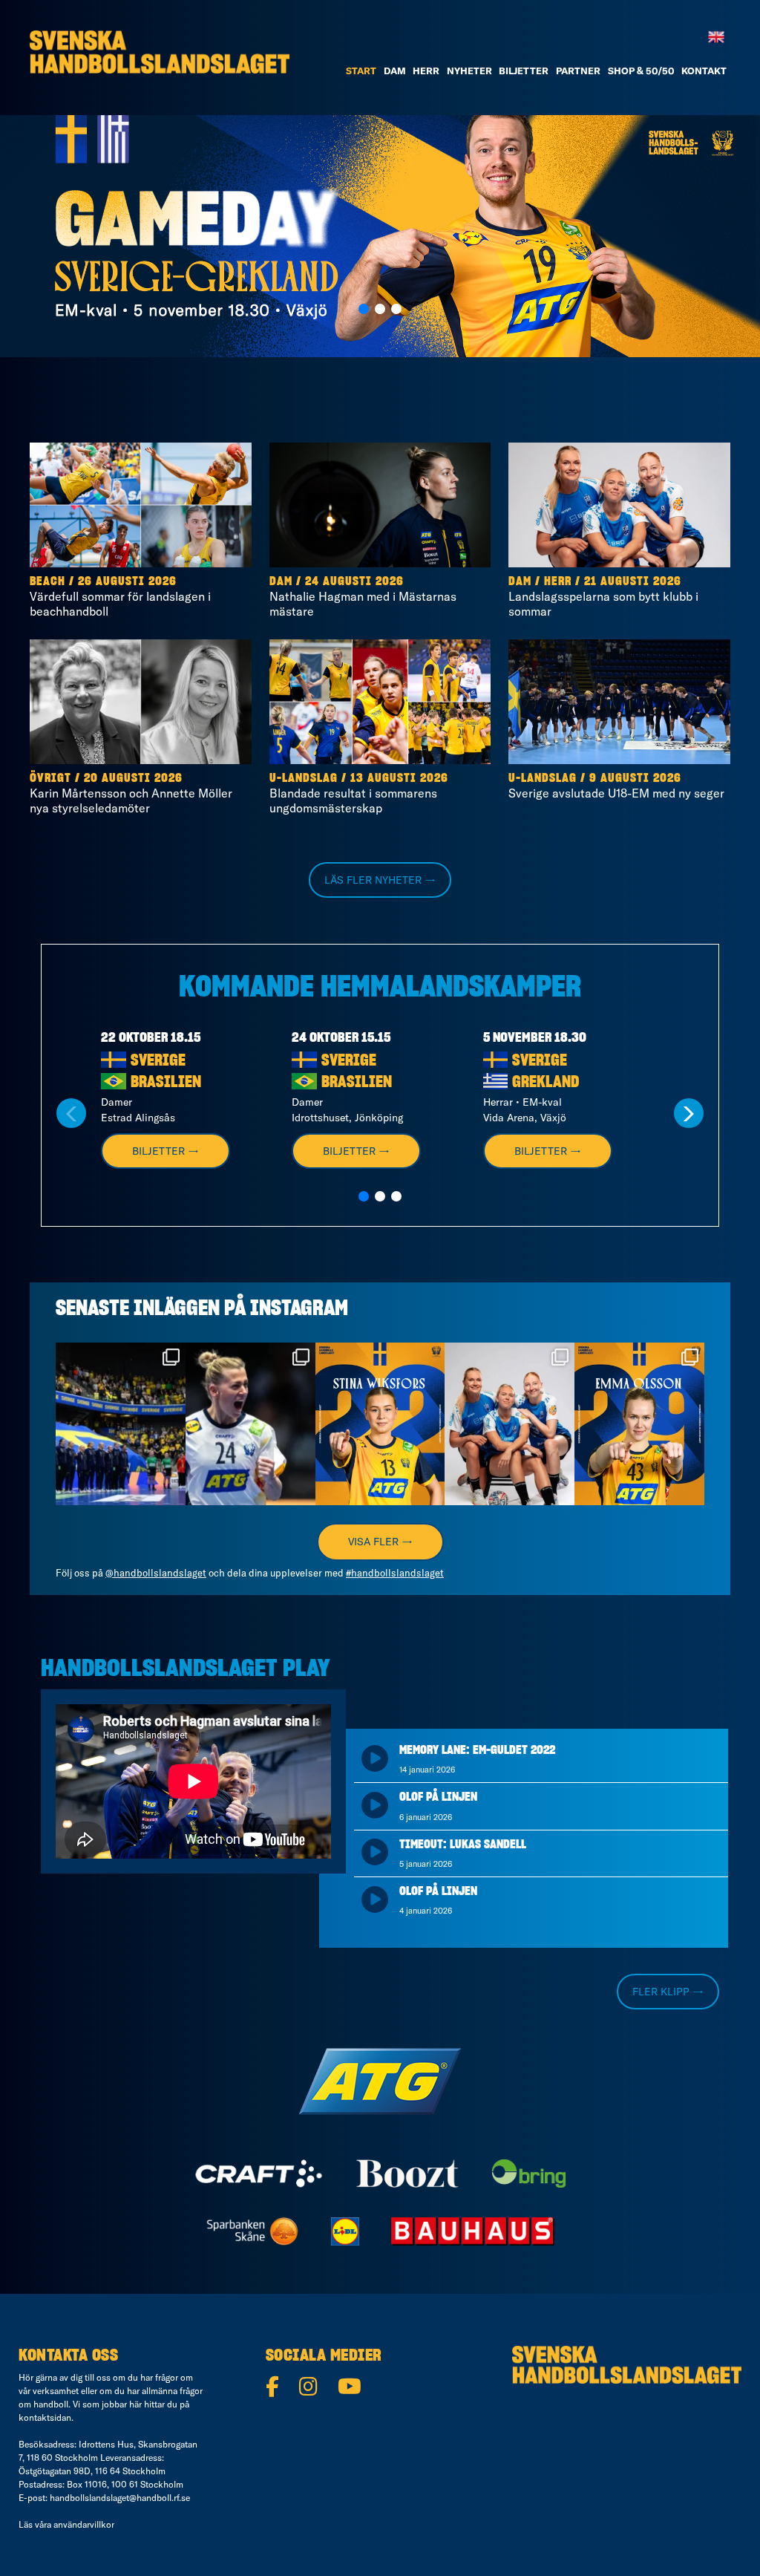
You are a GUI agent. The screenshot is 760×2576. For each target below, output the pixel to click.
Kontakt (704, 71)
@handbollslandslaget (156, 1573)
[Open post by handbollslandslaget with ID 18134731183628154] (121, 1424)
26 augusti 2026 (127, 581)
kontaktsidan (45, 2417)
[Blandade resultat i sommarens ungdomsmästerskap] (380, 702)
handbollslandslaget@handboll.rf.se (120, 2498)
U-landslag (304, 778)
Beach (47, 581)
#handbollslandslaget (395, 1573)
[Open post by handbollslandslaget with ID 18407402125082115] (639, 1424)
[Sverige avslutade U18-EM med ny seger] (619, 702)
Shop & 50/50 (641, 71)
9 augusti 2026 (635, 778)
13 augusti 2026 (399, 778)
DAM (395, 71)
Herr (426, 71)
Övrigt (50, 778)
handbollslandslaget (119, 1356)
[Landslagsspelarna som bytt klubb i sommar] (619, 505)
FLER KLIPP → (668, 1992)
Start (361, 71)
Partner (578, 71)
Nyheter (469, 71)
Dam (281, 581)
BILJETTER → (166, 1151)
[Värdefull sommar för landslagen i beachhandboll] (141, 505)
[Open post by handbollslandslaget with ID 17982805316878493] (510, 1424)
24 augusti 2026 (354, 581)
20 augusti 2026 (133, 778)
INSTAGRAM (299, 1309)
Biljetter (524, 71)
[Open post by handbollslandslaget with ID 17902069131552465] (380, 1424)
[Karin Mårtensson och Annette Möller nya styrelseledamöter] (141, 702)
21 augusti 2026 (633, 581)
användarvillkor (84, 2524)
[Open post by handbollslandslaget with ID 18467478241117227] (250, 1424)
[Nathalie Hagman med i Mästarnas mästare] (380, 505)
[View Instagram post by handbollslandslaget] (172, 1491)
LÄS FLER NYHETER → (380, 880)
